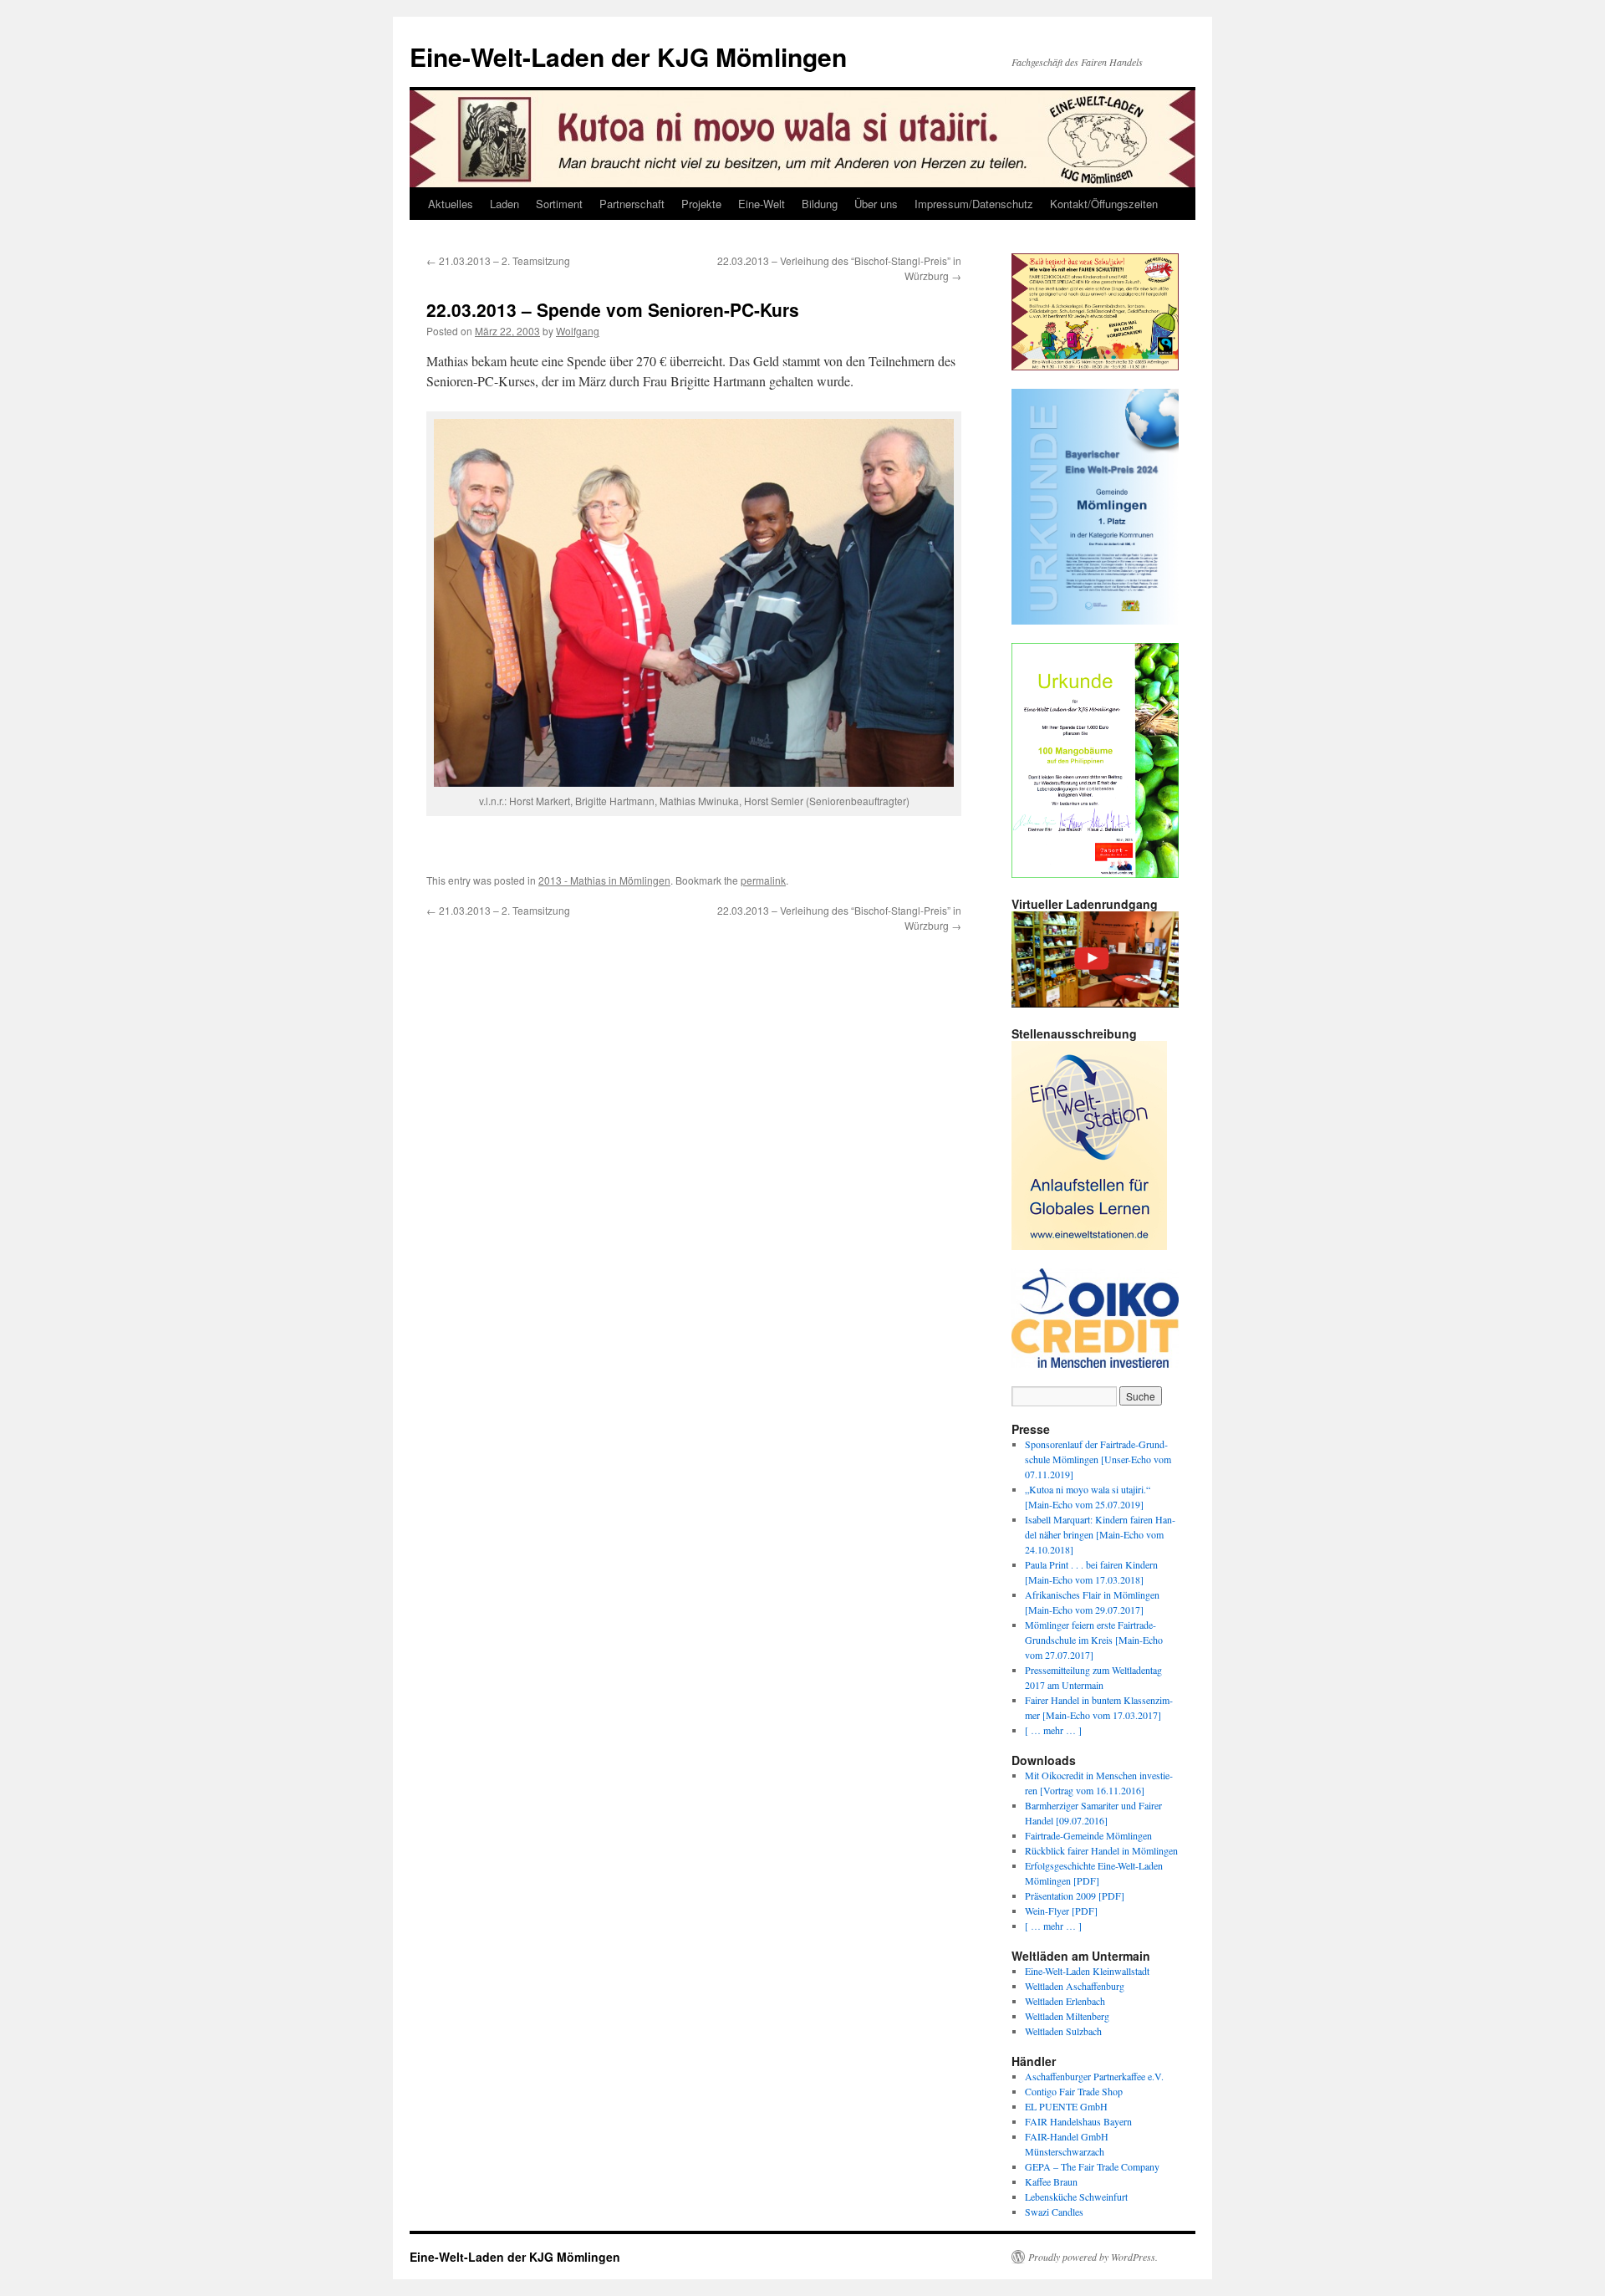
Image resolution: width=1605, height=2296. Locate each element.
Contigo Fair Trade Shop (1074, 2091)
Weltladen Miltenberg (1067, 2016)
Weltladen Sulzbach (1063, 2031)
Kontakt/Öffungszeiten (1104, 204)
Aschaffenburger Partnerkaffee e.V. (1094, 2076)
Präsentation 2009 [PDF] (1075, 1895)
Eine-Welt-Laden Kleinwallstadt (1087, 1971)
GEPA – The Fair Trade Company (1092, 2166)
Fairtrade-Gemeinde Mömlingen (1088, 1835)
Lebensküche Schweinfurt (1076, 2197)
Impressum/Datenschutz (974, 204)
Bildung (820, 204)
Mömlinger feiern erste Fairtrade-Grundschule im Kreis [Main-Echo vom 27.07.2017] (1094, 1640)
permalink (763, 880)
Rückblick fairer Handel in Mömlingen (1101, 1850)
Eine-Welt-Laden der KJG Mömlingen (628, 56)
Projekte (701, 204)
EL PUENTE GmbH (1066, 2106)
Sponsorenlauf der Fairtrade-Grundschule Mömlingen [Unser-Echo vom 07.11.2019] (1098, 1459)
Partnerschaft (632, 204)
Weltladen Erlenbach (1065, 2001)
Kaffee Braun (1051, 2181)
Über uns (876, 204)
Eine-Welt (762, 204)
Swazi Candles (1054, 2212)
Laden (504, 204)
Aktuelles (451, 204)
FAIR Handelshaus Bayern (1078, 2121)
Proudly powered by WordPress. (1093, 2257)
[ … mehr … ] (1053, 1730)
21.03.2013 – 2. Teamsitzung (498, 260)
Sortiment (559, 204)
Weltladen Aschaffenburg (1075, 1986)
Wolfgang (578, 331)
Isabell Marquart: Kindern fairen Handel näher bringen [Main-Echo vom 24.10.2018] (1100, 1534)
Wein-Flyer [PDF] (1061, 1911)
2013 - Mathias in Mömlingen (604, 880)
